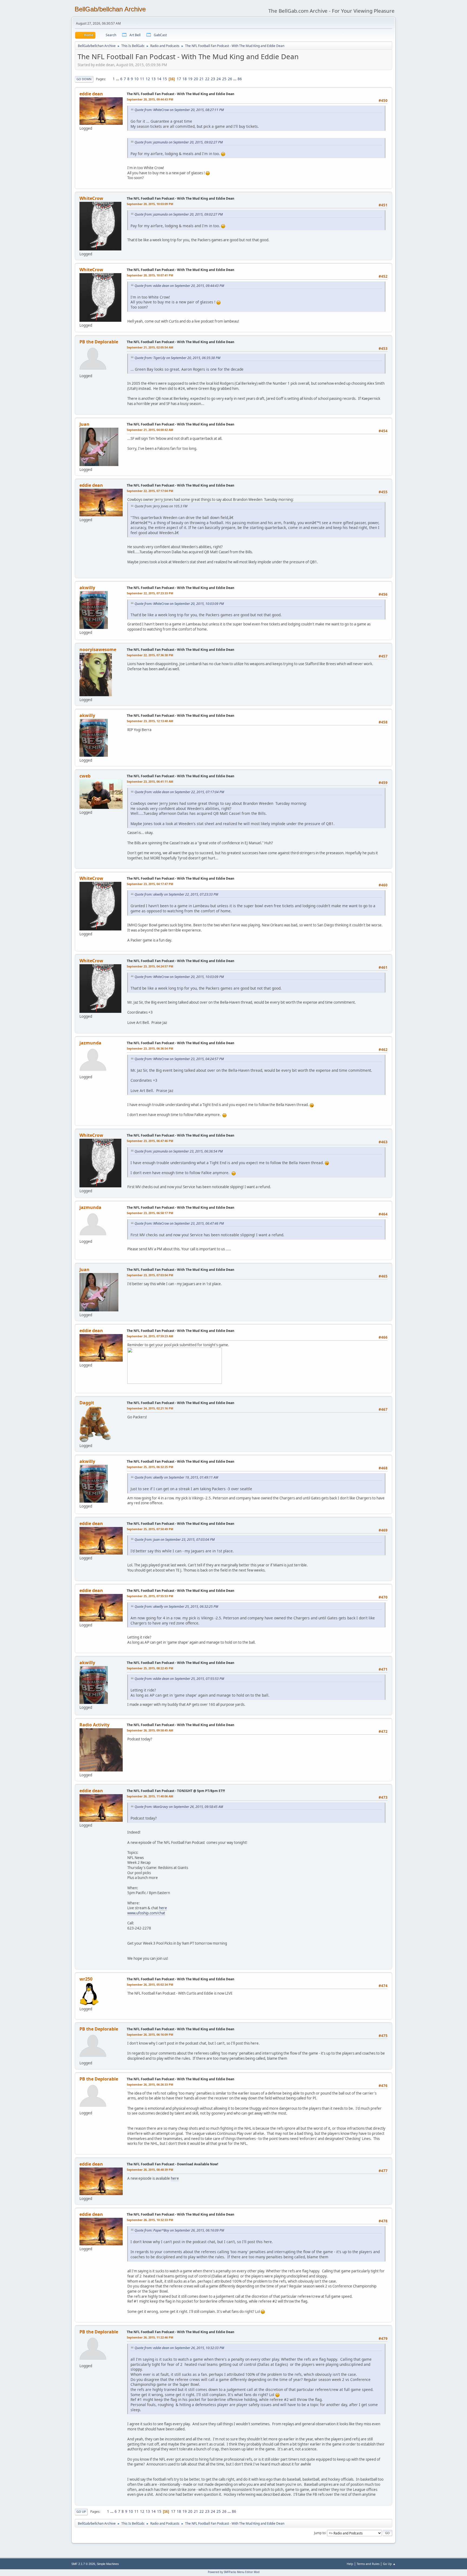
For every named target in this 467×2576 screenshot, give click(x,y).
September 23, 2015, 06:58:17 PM (150, 1213)
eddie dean (91, 94)
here (163, 1908)
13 (154, 79)
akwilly (87, 588)
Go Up (81, 2512)
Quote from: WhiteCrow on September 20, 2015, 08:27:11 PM (179, 110)
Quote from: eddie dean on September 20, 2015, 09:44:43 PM (179, 286)
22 (207, 79)
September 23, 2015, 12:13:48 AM (150, 721)
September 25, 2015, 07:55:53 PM (150, 1596)
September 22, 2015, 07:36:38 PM (150, 655)
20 (196, 79)
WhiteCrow (91, 198)
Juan (84, 424)
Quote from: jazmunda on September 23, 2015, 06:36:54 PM (179, 1151)
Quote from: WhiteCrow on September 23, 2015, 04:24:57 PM (179, 1059)
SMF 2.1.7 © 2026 (83, 2564)
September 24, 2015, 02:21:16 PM (150, 1408)
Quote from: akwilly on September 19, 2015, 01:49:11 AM (176, 1477)
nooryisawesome (98, 649)
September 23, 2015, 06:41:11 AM (150, 781)
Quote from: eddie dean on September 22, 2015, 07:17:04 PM (179, 792)
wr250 (86, 1979)
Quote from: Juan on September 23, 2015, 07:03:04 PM (175, 1540)
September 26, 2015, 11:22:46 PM (150, 2337)
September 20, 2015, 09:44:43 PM (150, 99)
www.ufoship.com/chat (146, 1913)
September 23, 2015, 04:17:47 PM (150, 884)
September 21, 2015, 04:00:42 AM (150, 430)
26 (230, 79)
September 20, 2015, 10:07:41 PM (150, 275)
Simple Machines (108, 2564)
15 (165, 79)
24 (219, 79)
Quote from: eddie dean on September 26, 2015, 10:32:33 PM (179, 2348)
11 (142, 79)
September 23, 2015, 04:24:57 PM (150, 966)
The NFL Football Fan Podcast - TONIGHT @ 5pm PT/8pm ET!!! (176, 1791)
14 (159, 79)
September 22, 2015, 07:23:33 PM (150, 593)
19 (190, 79)
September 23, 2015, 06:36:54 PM (150, 1048)
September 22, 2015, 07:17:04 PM (150, 491)
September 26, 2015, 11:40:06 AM (150, 1796)
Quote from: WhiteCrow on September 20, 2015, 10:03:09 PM (179, 604)
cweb (85, 776)
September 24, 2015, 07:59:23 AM (150, 1336)
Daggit (87, 1403)
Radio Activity (94, 1725)
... (118, 79)
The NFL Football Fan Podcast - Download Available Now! (172, 2164)
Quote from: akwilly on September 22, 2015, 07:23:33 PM (176, 894)
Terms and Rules (368, 2564)
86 (240, 79)
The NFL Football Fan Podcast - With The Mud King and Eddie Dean (181, 94)
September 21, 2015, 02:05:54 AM (150, 347)
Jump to (320, 2533)
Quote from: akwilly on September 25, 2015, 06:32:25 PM (176, 1607)
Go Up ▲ (389, 2564)
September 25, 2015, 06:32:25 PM (150, 1467)
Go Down (84, 79)
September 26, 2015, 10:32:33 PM (150, 2220)
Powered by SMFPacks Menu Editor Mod (234, 2572)
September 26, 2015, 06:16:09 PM (150, 2034)
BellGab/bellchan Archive (110, 9)
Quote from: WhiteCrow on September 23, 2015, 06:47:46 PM (179, 1223)
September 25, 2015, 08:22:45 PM (150, 1668)
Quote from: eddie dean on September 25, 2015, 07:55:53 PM (179, 1679)
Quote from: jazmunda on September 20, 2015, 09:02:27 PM (179, 142)
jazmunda (90, 1043)
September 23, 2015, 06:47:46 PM (150, 1141)
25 (224, 79)
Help (350, 2564)
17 (179, 79)
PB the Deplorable (99, 342)
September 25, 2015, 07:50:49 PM (150, 1529)
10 (136, 79)
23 (213, 79)
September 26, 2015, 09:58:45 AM (150, 1730)
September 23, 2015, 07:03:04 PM (150, 1275)
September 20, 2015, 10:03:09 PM (150, 204)
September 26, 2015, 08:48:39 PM (150, 2170)
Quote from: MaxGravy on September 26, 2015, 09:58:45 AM (179, 1807)
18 (185, 79)
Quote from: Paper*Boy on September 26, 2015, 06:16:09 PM (179, 2230)
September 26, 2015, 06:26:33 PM (150, 2084)
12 (148, 79)
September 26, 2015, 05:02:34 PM (150, 1984)
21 (202, 79)
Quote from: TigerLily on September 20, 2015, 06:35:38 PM (177, 358)
